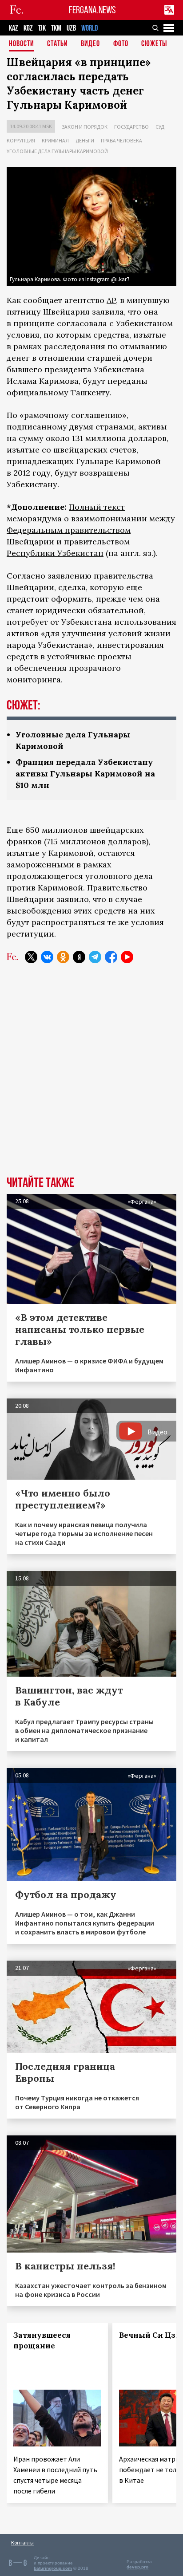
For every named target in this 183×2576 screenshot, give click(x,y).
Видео (90, 44)
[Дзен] (79, 957)
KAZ (14, 28)
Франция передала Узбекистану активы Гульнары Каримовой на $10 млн (85, 774)
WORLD (90, 28)
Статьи (58, 44)
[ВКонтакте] (47, 957)
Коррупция (21, 140)
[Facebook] (111, 957)
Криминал (55, 140)
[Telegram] (95, 957)
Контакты (22, 2543)
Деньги (85, 140)
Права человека (121, 140)
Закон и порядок (85, 127)
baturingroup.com (53, 2568)
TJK (42, 28)
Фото (121, 44)
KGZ (28, 28)
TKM (56, 28)
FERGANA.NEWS (92, 10)
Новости (22, 44)
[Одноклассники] (63, 957)
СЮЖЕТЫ (154, 44)
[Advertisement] (91, 1076)
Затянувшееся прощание (42, 2340)
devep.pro (137, 2567)
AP (111, 300)
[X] (31, 957)
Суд (160, 127)
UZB (71, 28)
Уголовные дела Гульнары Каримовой (57, 151)
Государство (131, 127)
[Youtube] (127, 957)
